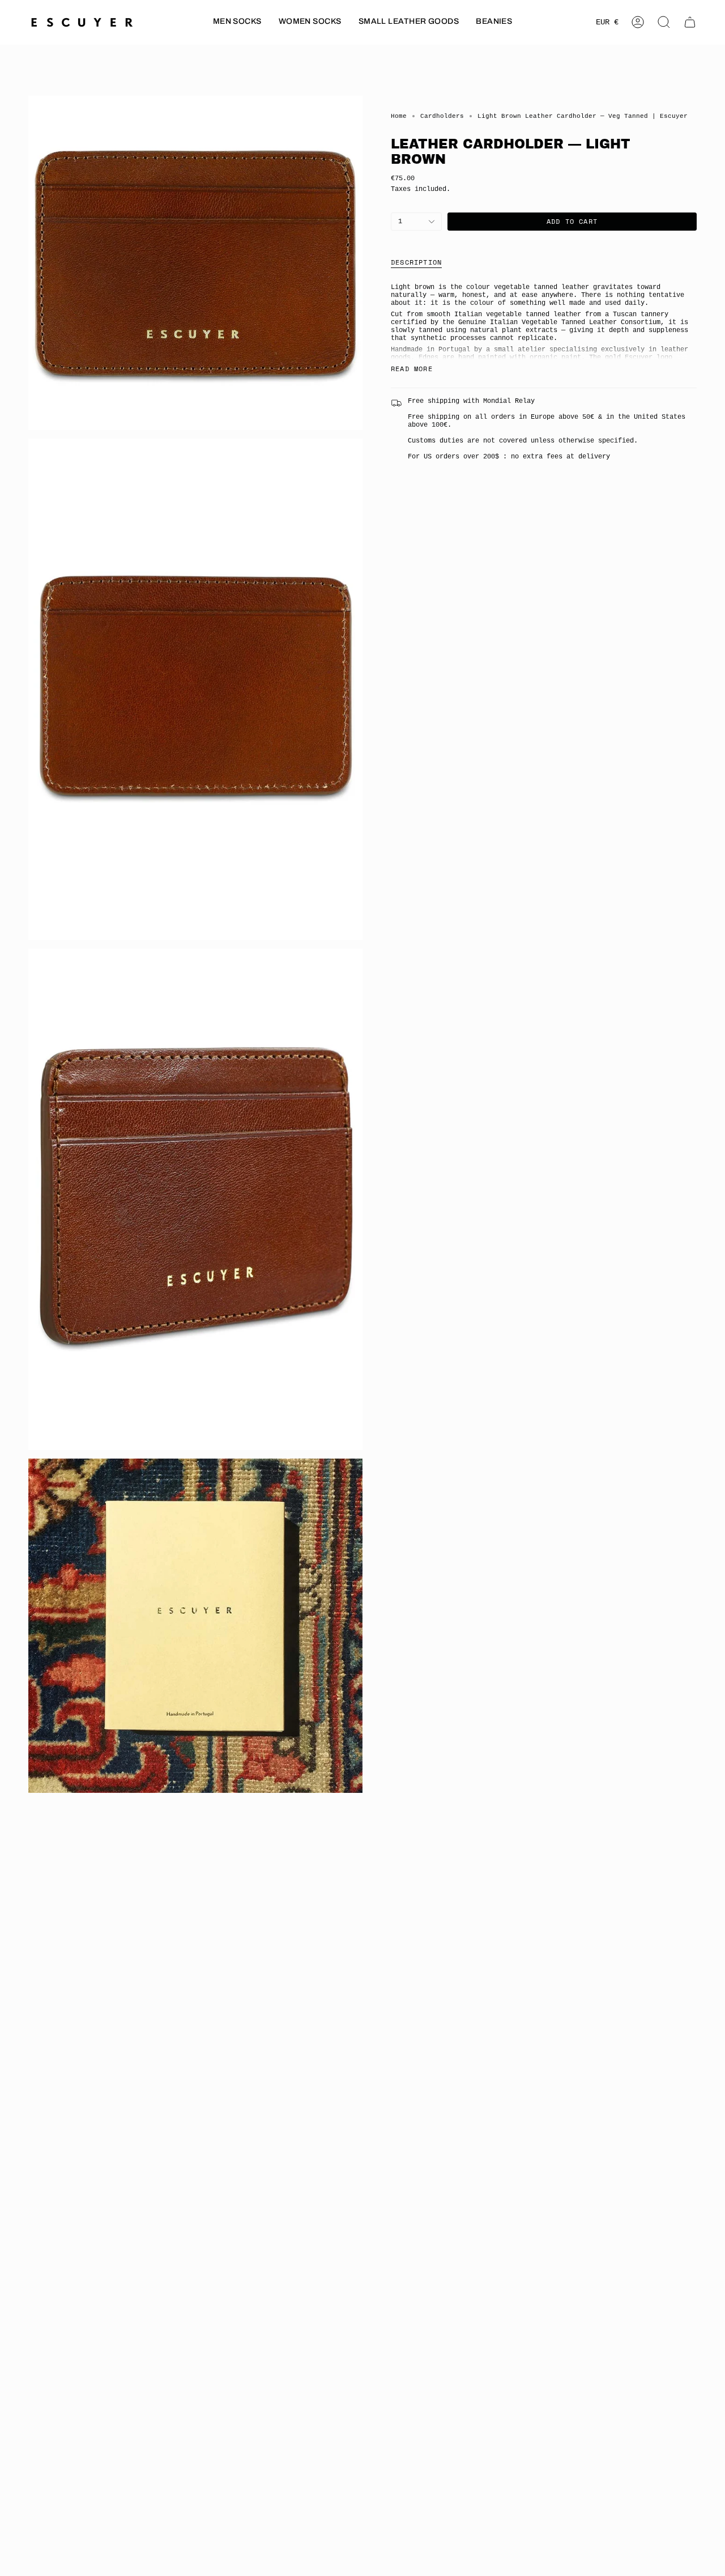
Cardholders (442, 116)
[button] (237, 22)
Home (399, 116)
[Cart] (690, 22)
